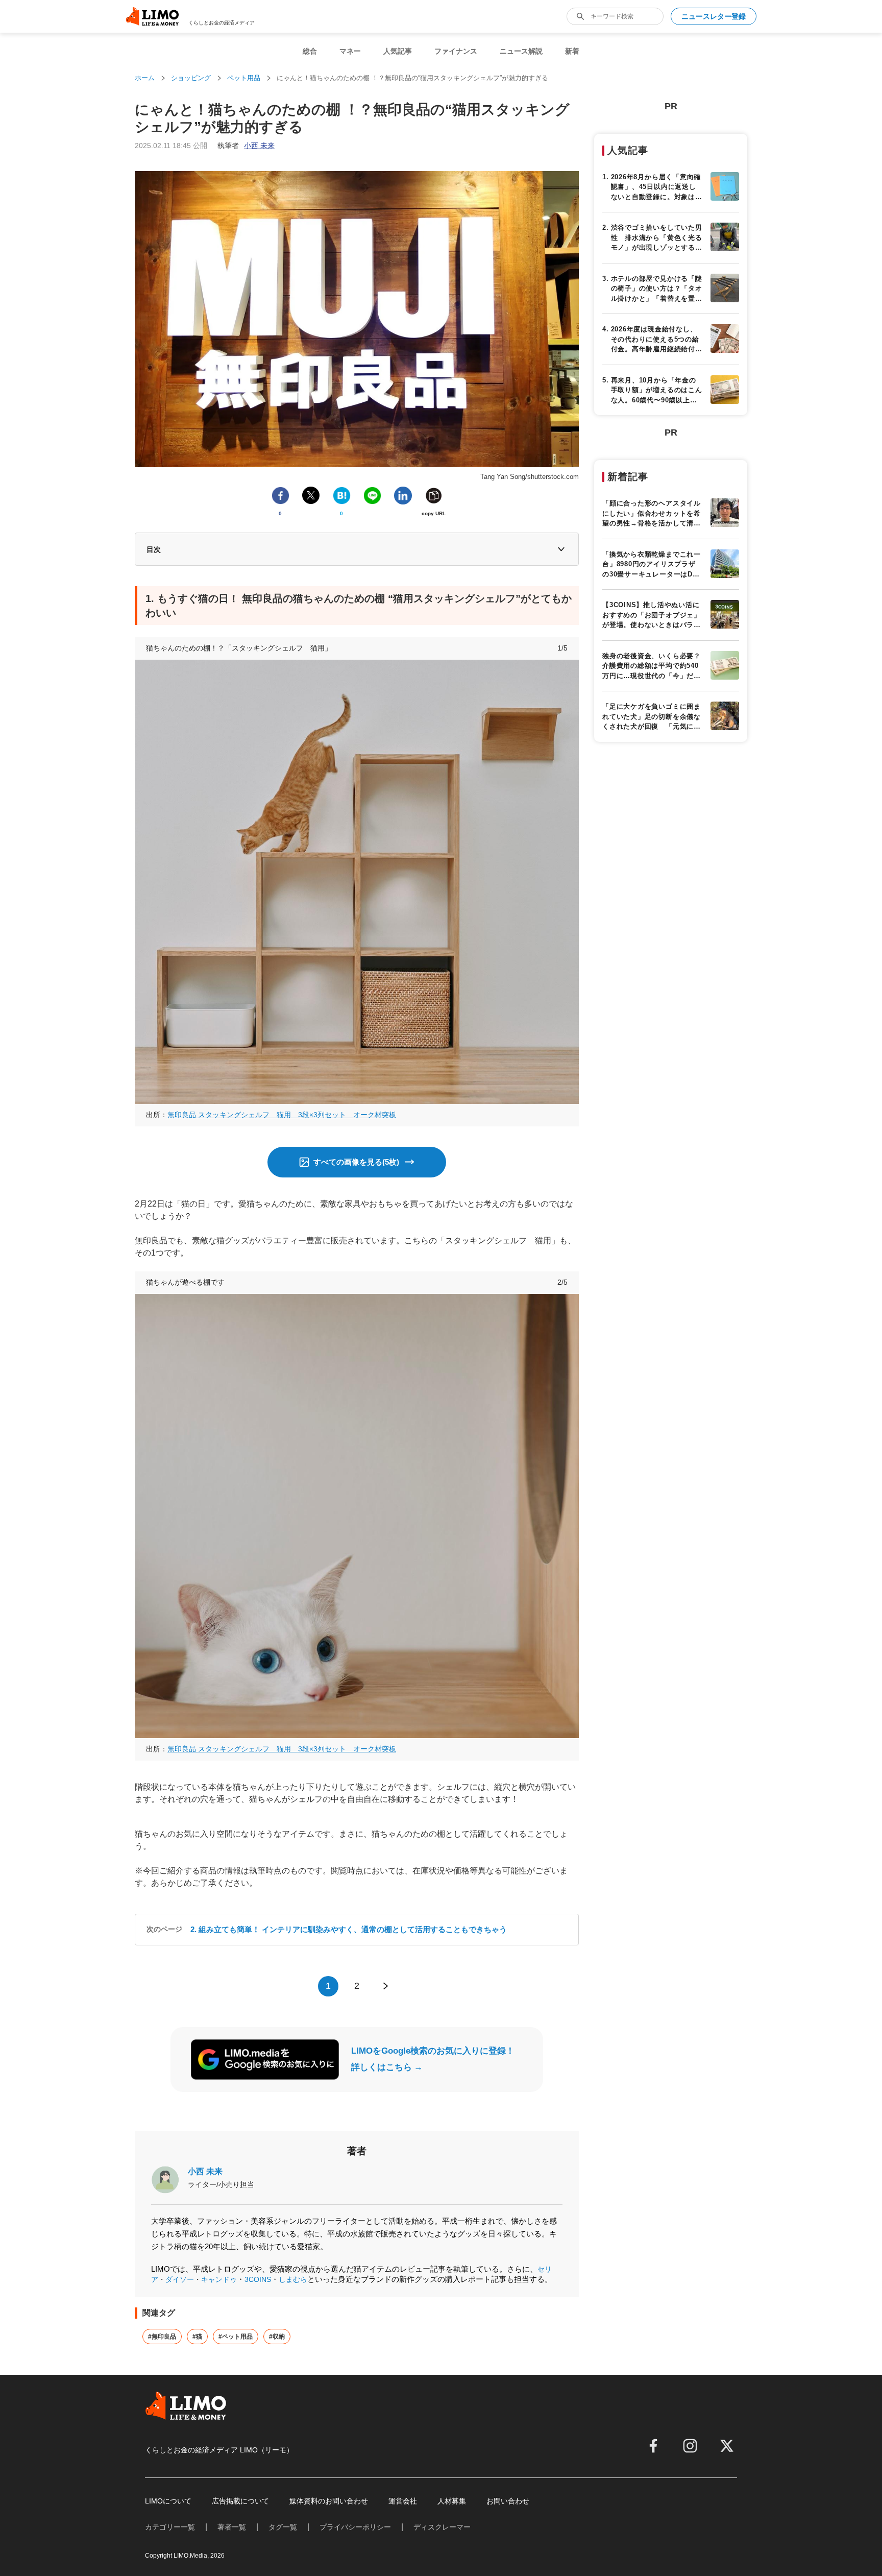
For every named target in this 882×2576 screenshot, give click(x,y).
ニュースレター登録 (714, 16)
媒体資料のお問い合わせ (329, 2501)
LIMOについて (168, 2501)
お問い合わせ (508, 2501)
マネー (350, 51)
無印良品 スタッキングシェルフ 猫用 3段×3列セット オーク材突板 (282, 1115)
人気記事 (398, 51)
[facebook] (653, 2446)
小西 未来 (205, 2171)
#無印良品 (162, 2337)
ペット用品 (244, 78)
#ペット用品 (236, 2337)
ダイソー (180, 2279)
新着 (572, 51)
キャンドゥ (219, 2279)
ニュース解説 (521, 51)
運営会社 (403, 2501)
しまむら (293, 2279)
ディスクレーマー (442, 2527)
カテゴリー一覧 (170, 2527)
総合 (310, 51)
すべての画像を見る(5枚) (356, 1162)
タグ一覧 (283, 2527)
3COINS (258, 2279)
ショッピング (191, 78)
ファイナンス (456, 51)
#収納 (277, 2337)
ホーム (145, 78)
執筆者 (246, 146)
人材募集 (452, 2501)
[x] (727, 2446)
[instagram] (690, 2446)
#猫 (197, 2337)
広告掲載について (240, 2501)
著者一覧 (232, 2527)
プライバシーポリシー (355, 2527)
